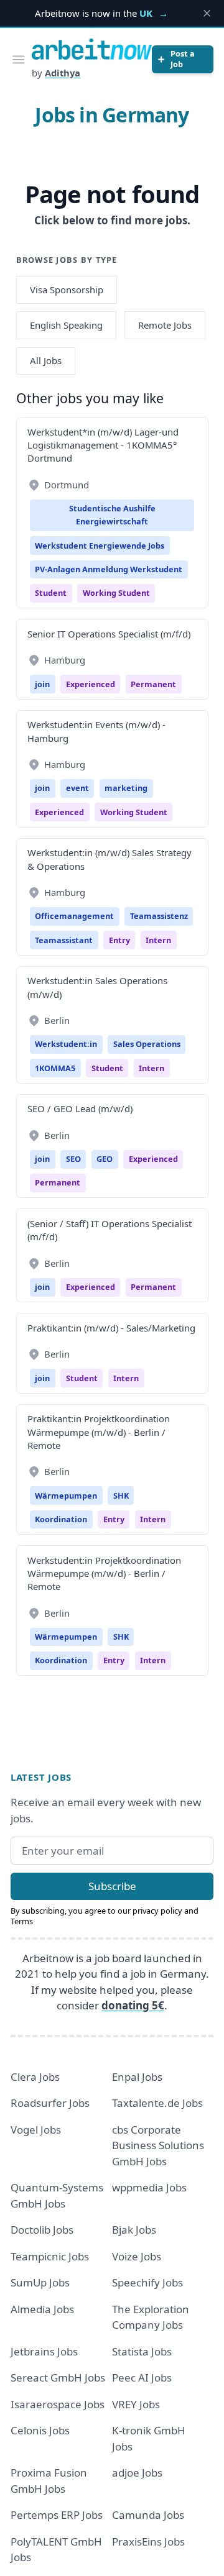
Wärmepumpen (66, 1496)
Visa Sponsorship (67, 290)
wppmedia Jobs (149, 2187)
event (77, 788)
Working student (116, 593)
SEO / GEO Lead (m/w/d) (80, 1108)
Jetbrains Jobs (44, 2351)
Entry (119, 940)
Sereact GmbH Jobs (58, 2377)
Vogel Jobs (36, 2130)
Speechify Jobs (147, 2282)
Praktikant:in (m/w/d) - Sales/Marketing (111, 1328)
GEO (105, 1159)
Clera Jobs (35, 2077)
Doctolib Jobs (42, 2230)
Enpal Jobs (137, 2077)
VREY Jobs (136, 2404)
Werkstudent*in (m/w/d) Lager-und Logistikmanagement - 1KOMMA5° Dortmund (103, 445)
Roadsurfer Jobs (50, 2103)
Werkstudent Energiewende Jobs (100, 546)
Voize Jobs (137, 2256)
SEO (73, 1159)
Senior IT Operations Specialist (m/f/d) (109, 634)
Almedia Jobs (42, 2309)
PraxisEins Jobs (148, 2542)
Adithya (63, 73)
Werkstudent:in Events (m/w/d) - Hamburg (96, 731)
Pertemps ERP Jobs (57, 2515)
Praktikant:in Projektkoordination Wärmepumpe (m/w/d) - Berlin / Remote (99, 1432)
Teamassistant (64, 940)
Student (51, 593)
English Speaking (66, 325)
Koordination (61, 1519)
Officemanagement (74, 916)
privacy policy (157, 1911)
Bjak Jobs (134, 2230)
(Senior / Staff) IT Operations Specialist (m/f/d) (110, 1230)
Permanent (153, 684)
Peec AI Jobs (142, 2377)
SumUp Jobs (40, 2282)
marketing (126, 788)
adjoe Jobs (137, 2473)
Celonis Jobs (40, 2430)
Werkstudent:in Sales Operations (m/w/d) (97, 987)
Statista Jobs (142, 2351)
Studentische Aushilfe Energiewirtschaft (112, 515)
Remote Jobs (165, 325)
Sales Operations (147, 1044)
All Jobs (46, 360)
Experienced (91, 684)
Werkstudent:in (66, 1044)
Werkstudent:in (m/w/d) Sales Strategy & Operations (110, 859)
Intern (158, 940)
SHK (121, 1496)
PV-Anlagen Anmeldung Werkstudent (109, 569)
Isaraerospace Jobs (58, 2404)
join (42, 684)
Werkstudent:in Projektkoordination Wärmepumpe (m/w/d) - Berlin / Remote (104, 1573)
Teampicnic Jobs (50, 2256)
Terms (22, 1921)
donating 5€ (133, 2005)
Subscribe (112, 1886)
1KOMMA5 (55, 1068)
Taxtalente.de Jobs (157, 2103)
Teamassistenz (159, 916)
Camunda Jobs (148, 2515)
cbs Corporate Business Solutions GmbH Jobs (158, 2145)
